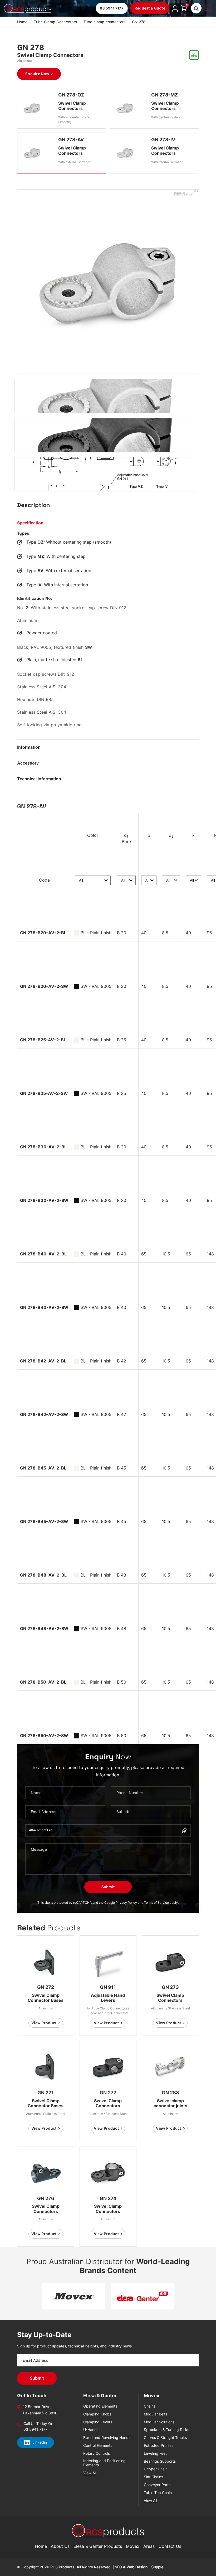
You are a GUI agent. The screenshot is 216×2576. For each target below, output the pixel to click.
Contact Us (170, 2546)
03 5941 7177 (112, 8)
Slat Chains (153, 2477)
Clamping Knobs (97, 2414)
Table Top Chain (158, 2493)
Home (22, 22)
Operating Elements (100, 2406)
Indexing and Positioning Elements (104, 2463)
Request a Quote (150, 8)
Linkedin (40, 2442)
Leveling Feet (155, 2453)
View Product (44, 2023)
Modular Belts (156, 2414)
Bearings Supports (160, 2461)
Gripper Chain (156, 2469)
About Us (60, 2546)
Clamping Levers (98, 2422)
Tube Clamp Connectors (55, 22)
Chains (150, 2406)
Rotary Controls (97, 2453)
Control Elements (98, 2445)
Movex (133, 2546)
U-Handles (92, 2430)
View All (90, 2473)
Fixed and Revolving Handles (108, 2438)
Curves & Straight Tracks (165, 2438)
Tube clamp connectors (105, 22)
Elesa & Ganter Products (98, 2546)
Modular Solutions (159, 2422)
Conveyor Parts (157, 2485)
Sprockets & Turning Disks (166, 2430)
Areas (149, 2546)
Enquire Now (37, 74)
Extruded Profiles (159, 2445)
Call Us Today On (38, 2424)
